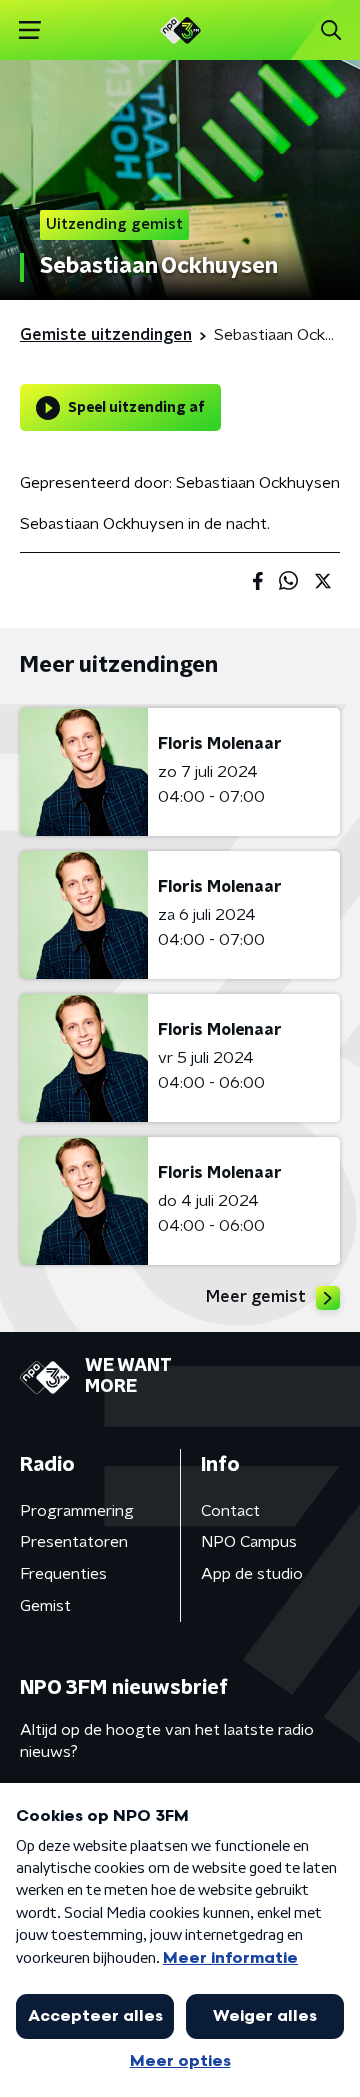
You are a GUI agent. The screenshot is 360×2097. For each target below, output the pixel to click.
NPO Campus (249, 1542)
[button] (29, 30)
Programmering (77, 1511)
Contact (230, 1511)
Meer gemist (256, 1297)
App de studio (252, 1574)
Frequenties (63, 1574)
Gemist (45, 1606)
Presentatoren (74, 1542)
